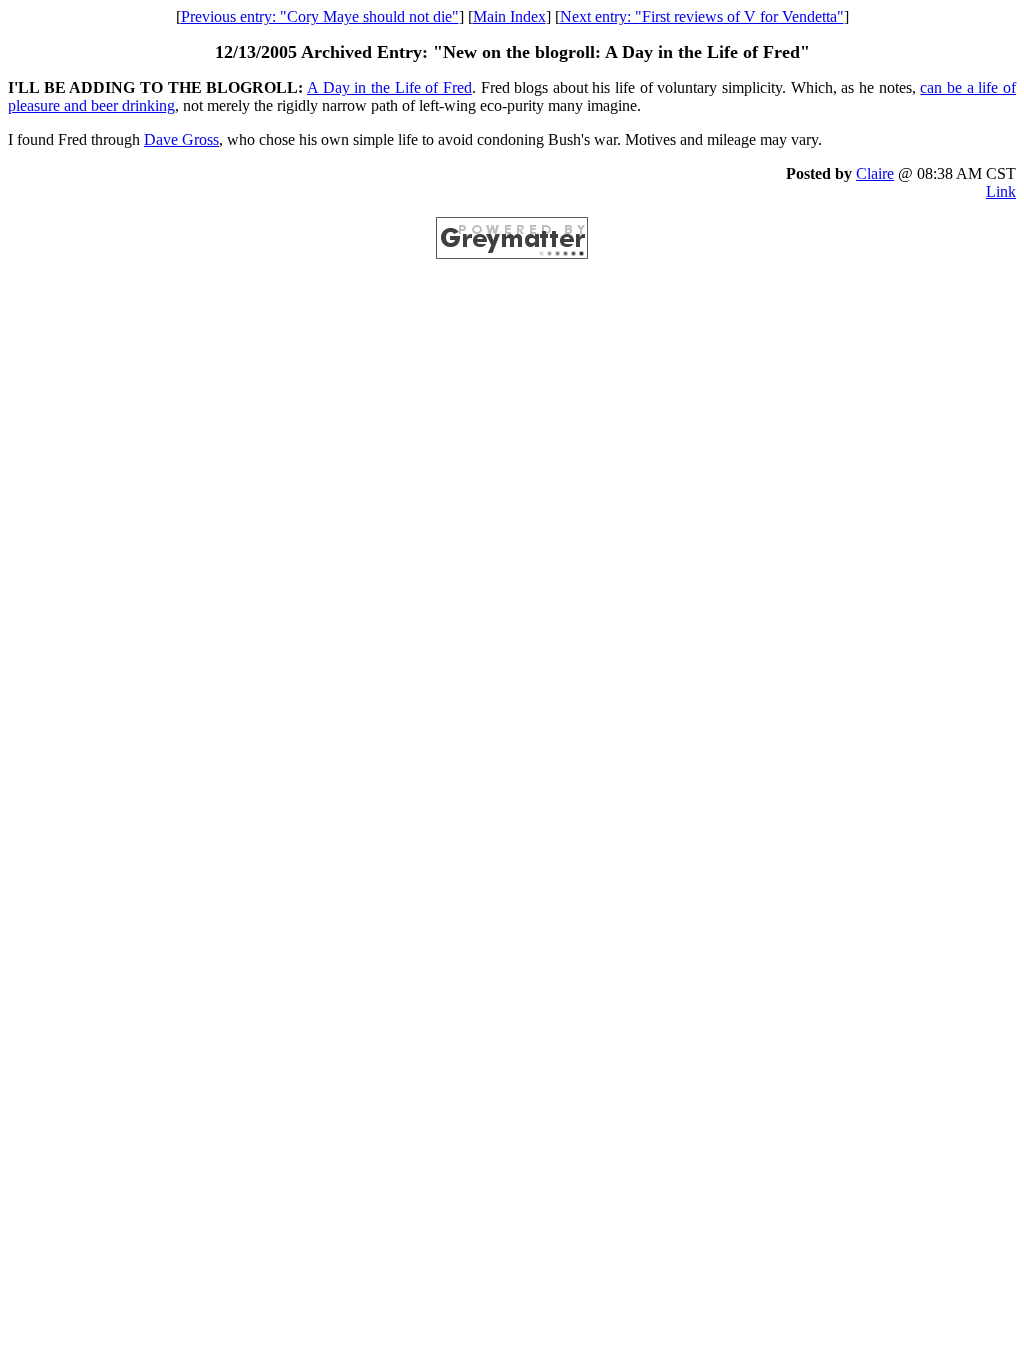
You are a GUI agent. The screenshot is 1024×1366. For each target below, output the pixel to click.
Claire (875, 173)
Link (1001, 191)
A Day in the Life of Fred (389, 87)
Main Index (509, 16)
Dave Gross (181, 139)
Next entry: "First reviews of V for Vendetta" (702, 16)
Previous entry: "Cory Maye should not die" (320, 16)
